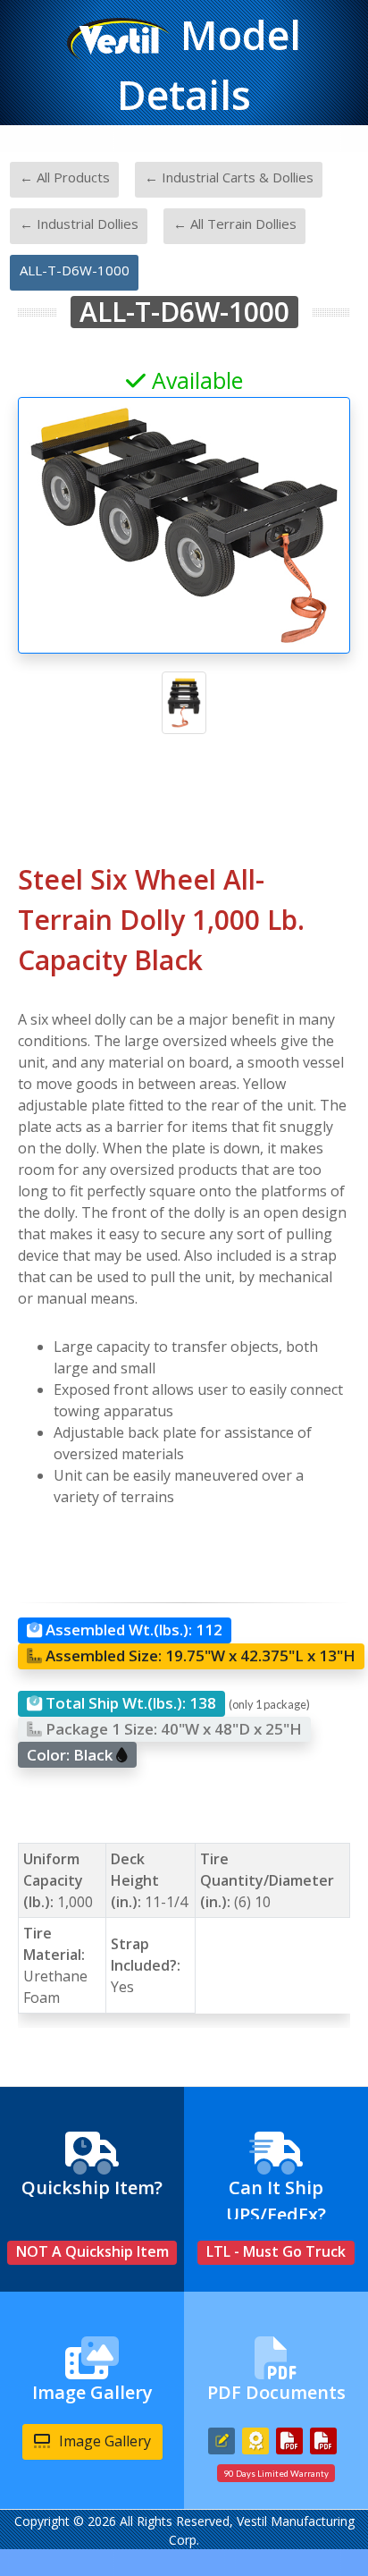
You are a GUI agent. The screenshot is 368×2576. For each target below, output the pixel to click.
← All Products (65, 177)
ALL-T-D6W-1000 (75, 270)
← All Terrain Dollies (235, 224)
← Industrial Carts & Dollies (229, 177)
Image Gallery (103, 2441)
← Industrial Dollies (79, 224)
